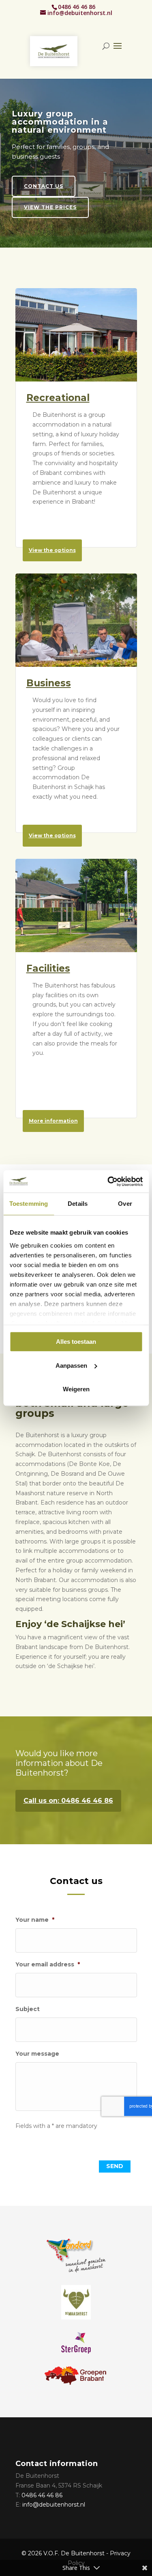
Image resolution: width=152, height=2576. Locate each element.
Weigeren (76, 1389)
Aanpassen (71, 1366)
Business (49, 683)
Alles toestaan (76, 1342)
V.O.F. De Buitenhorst (74, 2553)
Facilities (48, 968)
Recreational (58, 398)
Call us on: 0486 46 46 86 (68, 1801)
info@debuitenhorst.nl (54, 2505)
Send (115, 2166)
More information (53, 1121)
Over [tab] (125, 1204)
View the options (52, 550)
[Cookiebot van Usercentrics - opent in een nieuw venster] (108, 1181)
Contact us (44, 204)
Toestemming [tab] (29, 1204)
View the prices (50, 225)
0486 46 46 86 (77, 7)
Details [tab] (78, 1204)
